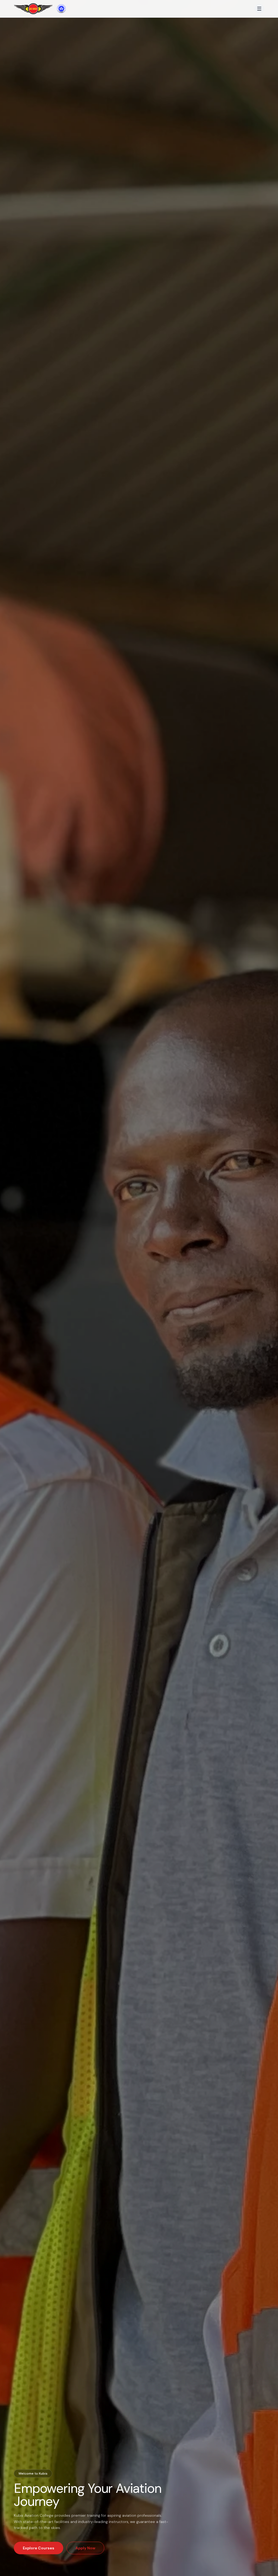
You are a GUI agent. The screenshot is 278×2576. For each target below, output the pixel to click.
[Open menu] (259, 9)
